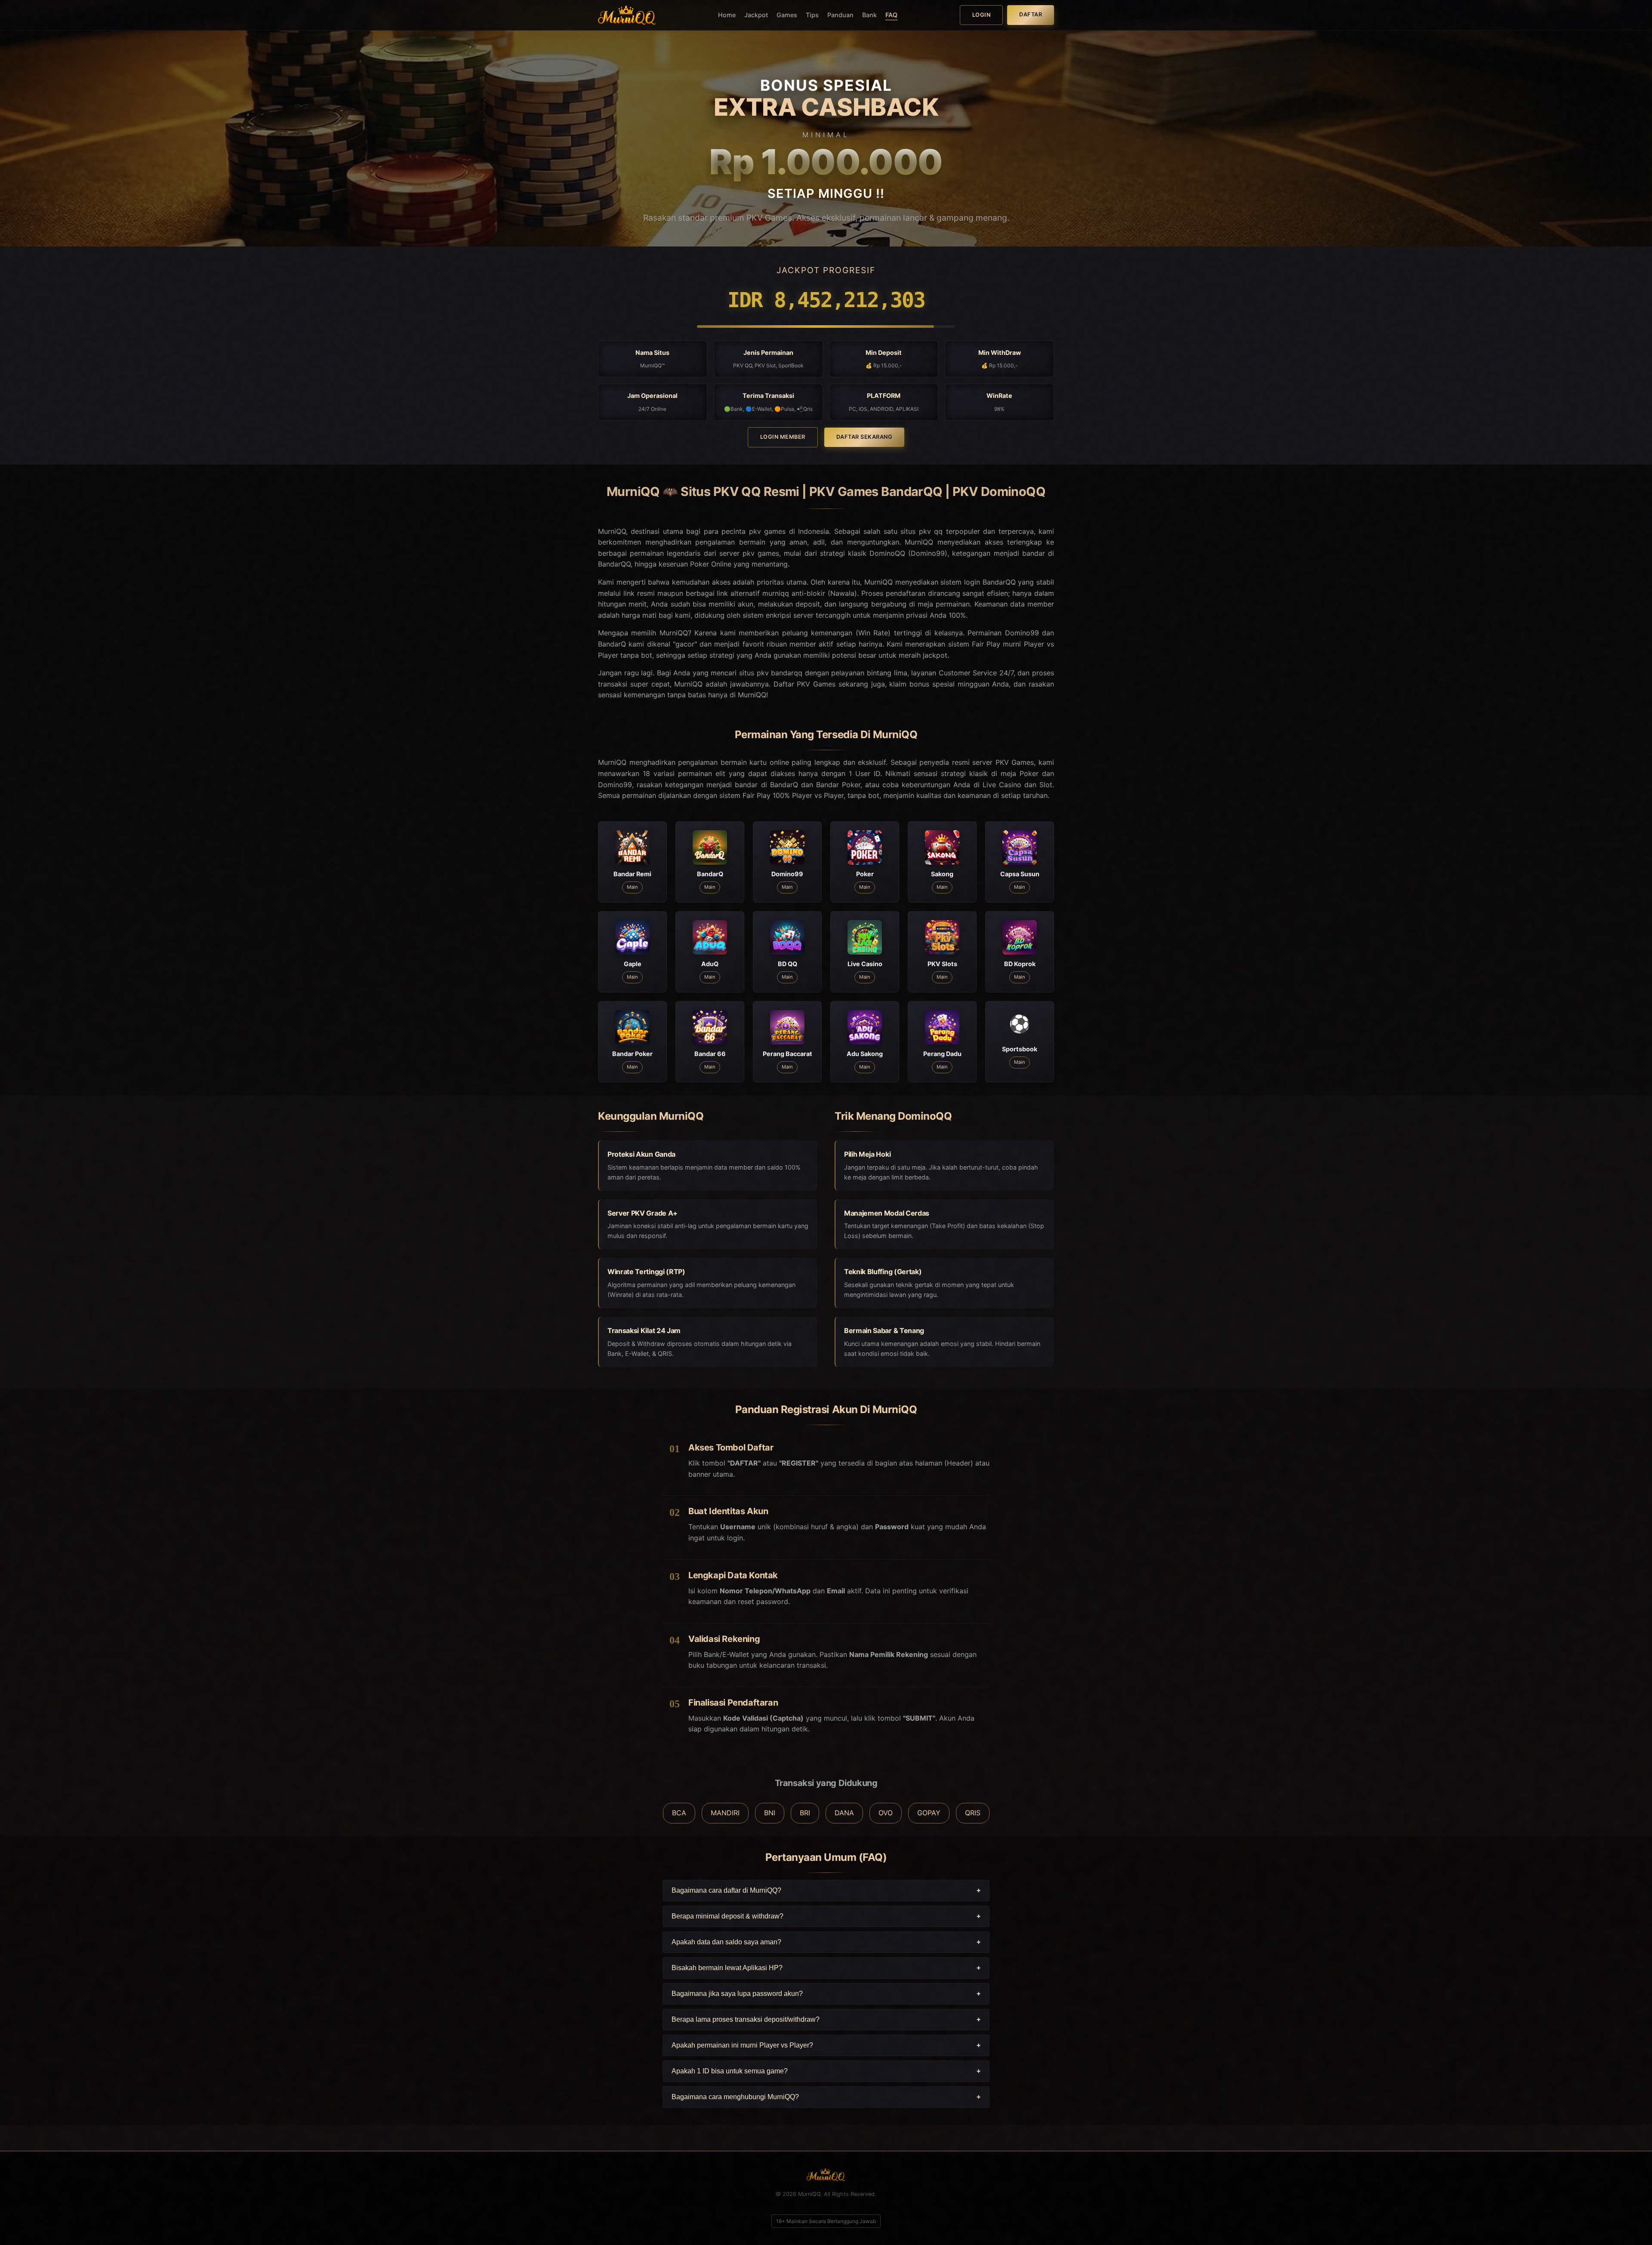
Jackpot (756, 15)
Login (982, 15)
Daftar (1031, 14)
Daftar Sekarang (865, 437)
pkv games (761, 553)
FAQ (891, 15)
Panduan (840, 15)
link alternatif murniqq (753, 593)
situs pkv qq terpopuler (940, 531)
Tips (812, 15)
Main (632, 887)
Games (787, 15)
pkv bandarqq (780, 673)
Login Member (783, 437)
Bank (869, 15)
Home (727, 15)
